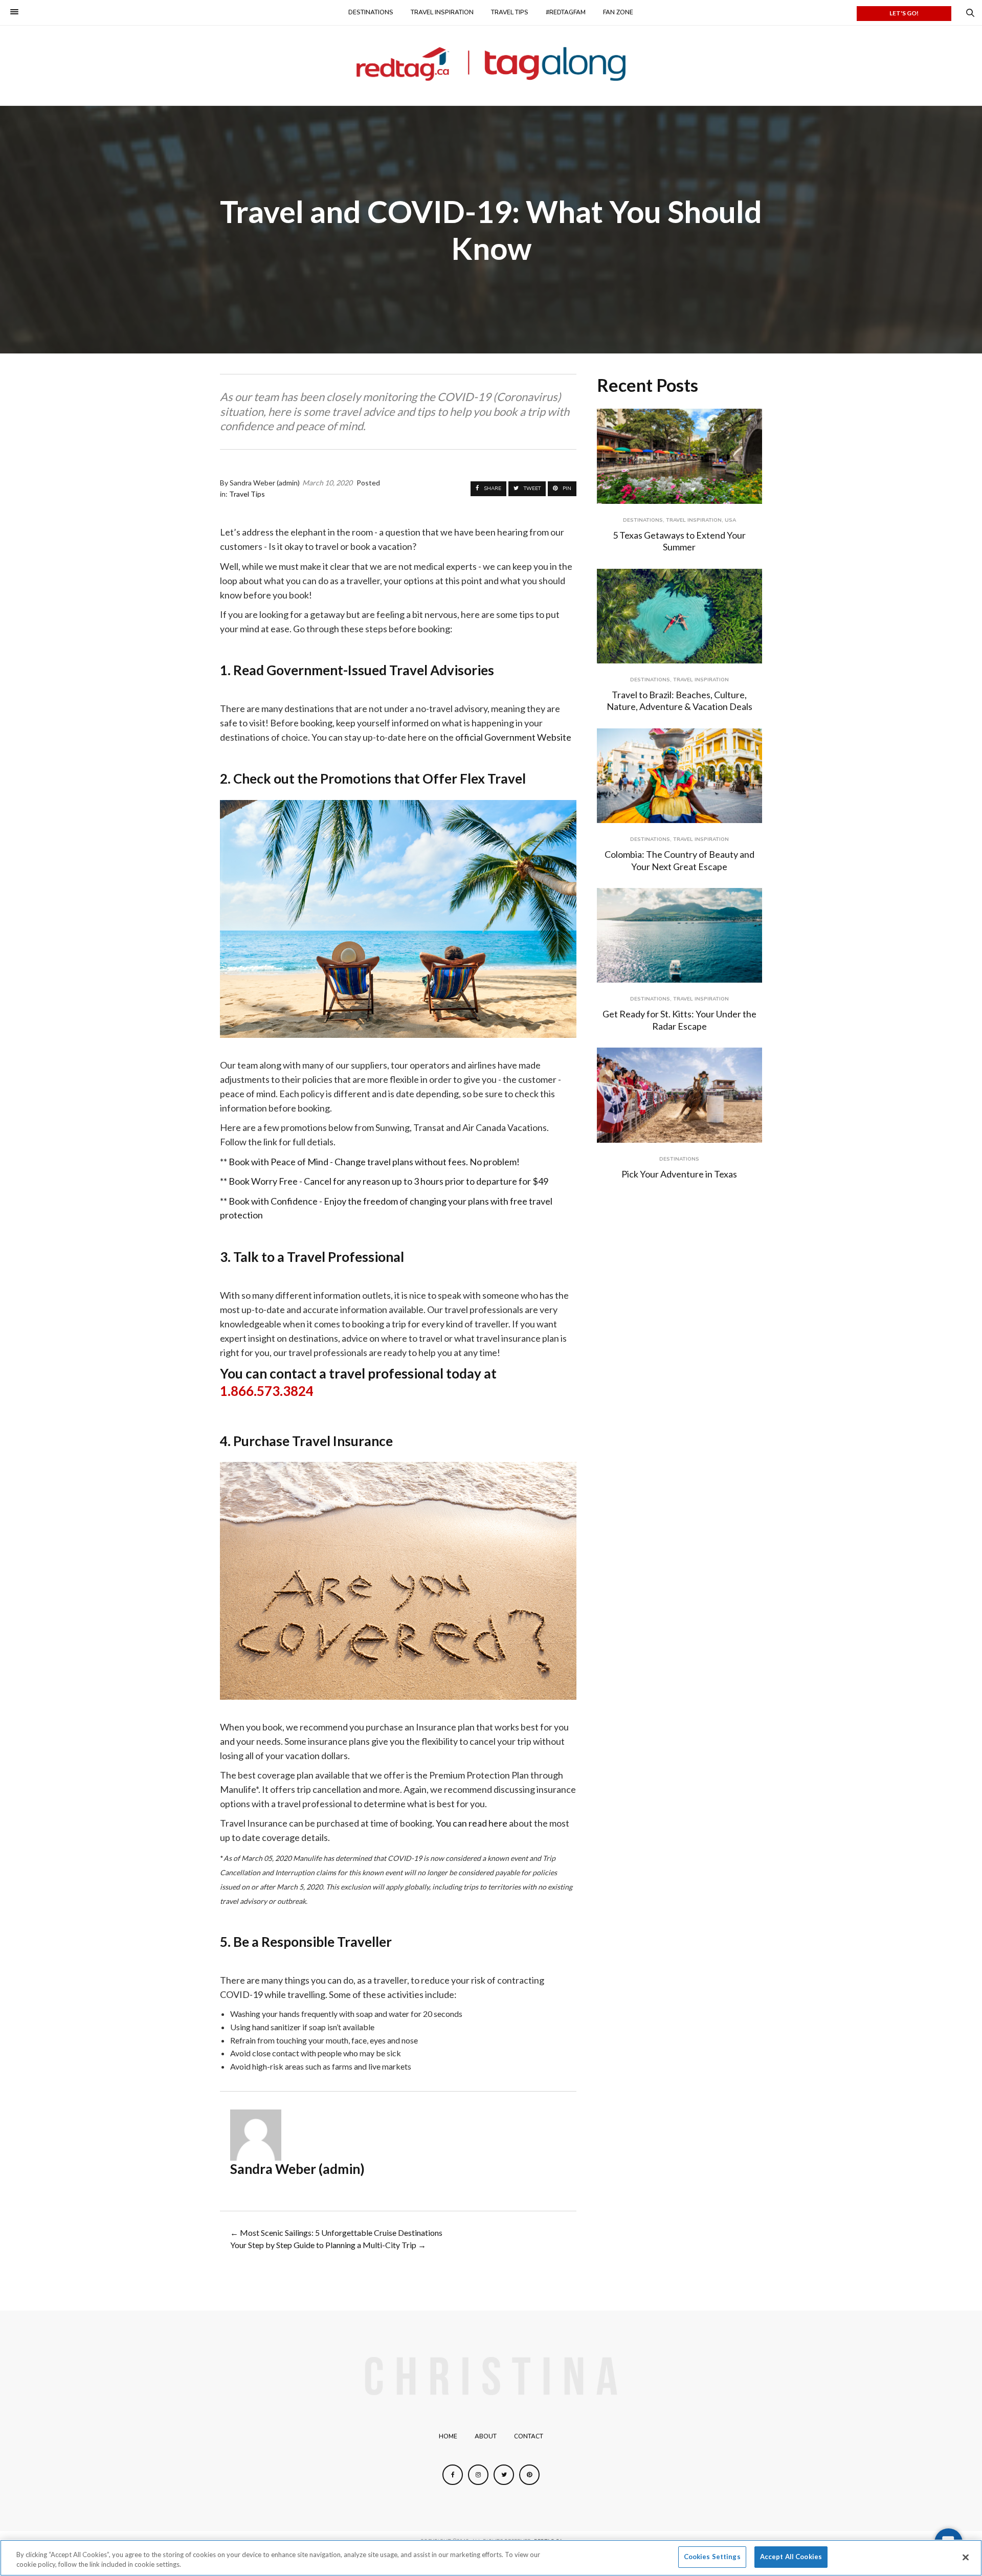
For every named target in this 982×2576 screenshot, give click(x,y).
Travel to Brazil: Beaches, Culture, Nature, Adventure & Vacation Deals (679, 701)
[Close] (966, 2557)
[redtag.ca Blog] (491, 64)
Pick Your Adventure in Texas (679, 1174)
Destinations (371, 12)
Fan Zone (618, 12)
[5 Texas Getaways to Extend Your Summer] (679, 456)
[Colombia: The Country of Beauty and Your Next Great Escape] (679, 776)
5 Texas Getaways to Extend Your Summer (679, 541)
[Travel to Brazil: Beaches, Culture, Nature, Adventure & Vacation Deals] (679, 616)
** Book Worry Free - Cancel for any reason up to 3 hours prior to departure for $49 (384, 1181)
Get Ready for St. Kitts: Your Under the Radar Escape (679, 1020)
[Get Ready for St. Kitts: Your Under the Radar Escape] (679, 935)
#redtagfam (566, 12)
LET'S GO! (904, 13)
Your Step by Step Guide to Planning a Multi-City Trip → (328, 2245)
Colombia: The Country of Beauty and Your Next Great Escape (679, 860)
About (486, 2436)
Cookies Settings (712, 2557)
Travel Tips (510, 12)
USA (730, 520)
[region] (491, 2558)
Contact (529, 2436)
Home (448, 2436)
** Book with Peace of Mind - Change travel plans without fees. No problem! (370, 1162)
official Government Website (513, 737)
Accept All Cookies (791, 2557)
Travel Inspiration (442, 12)
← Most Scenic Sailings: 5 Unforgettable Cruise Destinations (336, 2233)
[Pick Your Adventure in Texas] (679, 1095)
